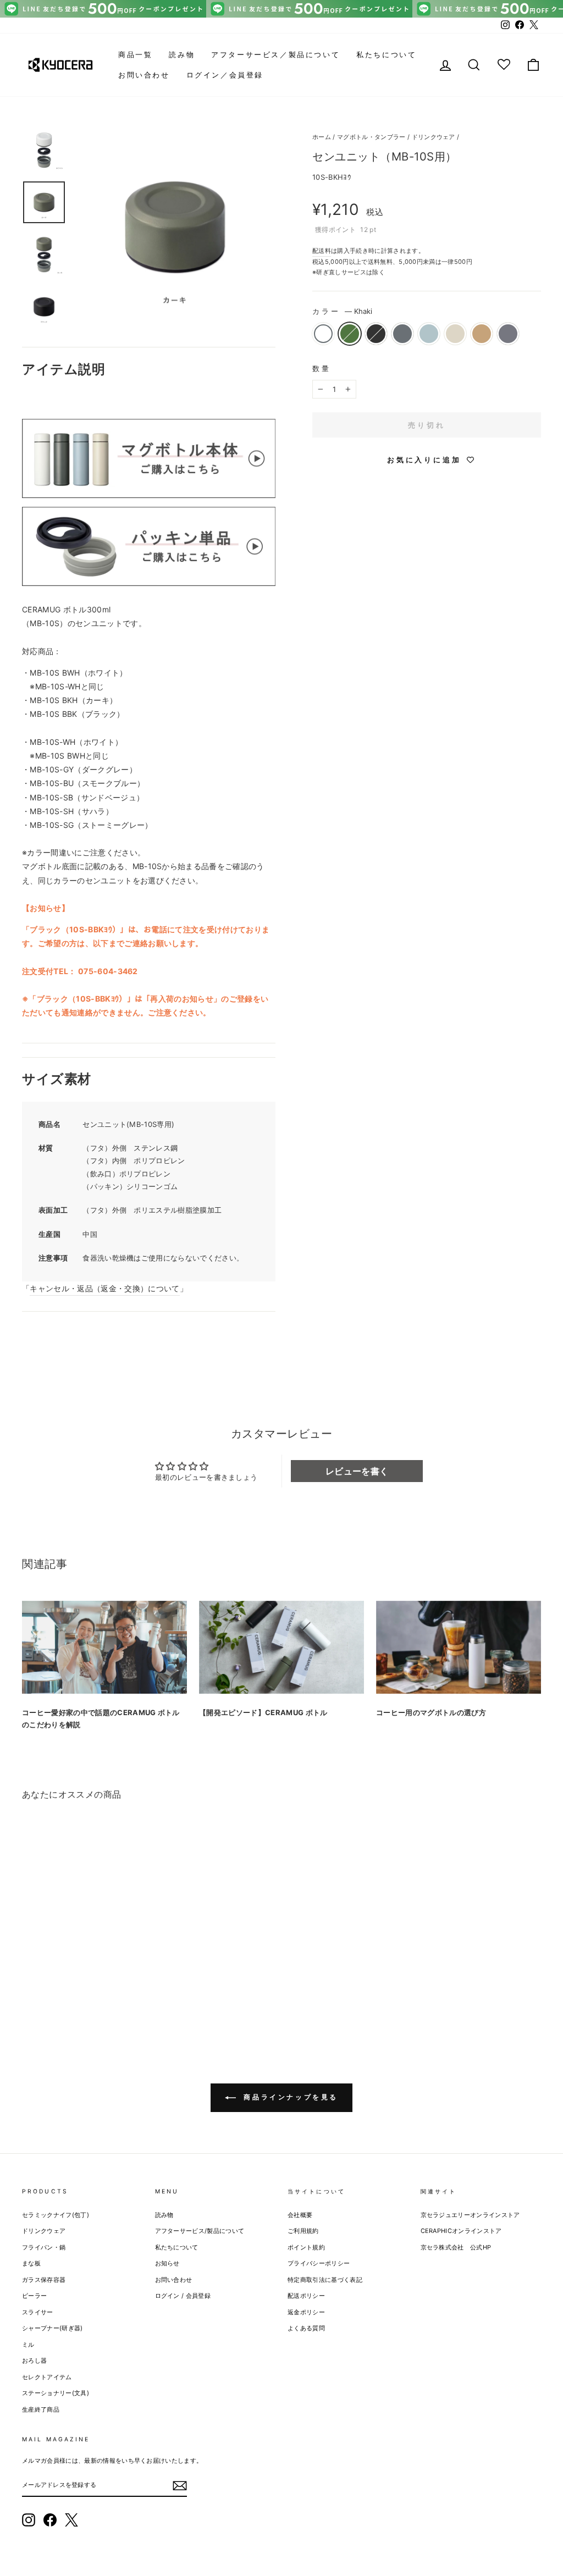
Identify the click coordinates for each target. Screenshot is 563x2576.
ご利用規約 (303, 2231)
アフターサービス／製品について (275, 54)
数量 (322, 368)
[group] (281, 9)
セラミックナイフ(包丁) (56, 2215)
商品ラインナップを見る (289, 2097)
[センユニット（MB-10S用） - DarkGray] (74, 1991)
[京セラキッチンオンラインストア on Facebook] (50, 2520)
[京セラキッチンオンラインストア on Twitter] (71, 2520)
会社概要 (300, 2215)
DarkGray (402, 334)
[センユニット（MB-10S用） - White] (29, 1991)
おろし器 (34, 2361)
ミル (28, 2345)
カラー (342, 311)
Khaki (350, 334)
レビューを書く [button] (357, 1471)
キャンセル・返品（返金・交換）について (104, 1288)
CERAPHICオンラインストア (461, 2231)
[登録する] (180, 2485)
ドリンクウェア (434, 137)
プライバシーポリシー (319, 2263)
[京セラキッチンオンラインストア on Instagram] (29, 2520)
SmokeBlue (429, 334)
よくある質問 (306, 2328)
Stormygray (508, 334)
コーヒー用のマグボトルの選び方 (431, 1712)
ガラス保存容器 (44, 2280)
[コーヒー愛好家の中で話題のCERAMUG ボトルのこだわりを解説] (104, 1647)
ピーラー (34, 2296)
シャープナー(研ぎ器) (53, 2328)
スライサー (38, 2312)
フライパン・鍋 (44, 2247)
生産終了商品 (41, 2409)
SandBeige (455, 334)
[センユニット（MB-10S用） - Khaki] (44, 1991)
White (323, 334)
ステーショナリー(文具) (56, 2393)
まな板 (31, 2263)
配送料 (322, 251)
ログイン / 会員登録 (183, 2296)
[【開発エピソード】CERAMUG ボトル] (281, 1647)
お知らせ (167, 2263)
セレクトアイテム (47, 2377)
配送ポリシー (306, 2296)
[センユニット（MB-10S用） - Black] (59, 1991)
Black (376, 334)
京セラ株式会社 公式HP (456, 2247)
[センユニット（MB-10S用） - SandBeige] (104, 1991)
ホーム (322, 137)
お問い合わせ (144, 75)
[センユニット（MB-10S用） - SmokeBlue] (89, 1991)
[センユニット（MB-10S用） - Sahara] (118, 1991)
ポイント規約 (306, 2247)
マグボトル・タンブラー (371, 137)
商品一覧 (135, 54)
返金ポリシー (306, 2312)
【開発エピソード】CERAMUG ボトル (263, 1712)
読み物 (182, 54)
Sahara (482, 334)
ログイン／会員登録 (225, 75)
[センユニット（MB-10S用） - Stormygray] (133, 1991)
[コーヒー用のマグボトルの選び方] (459, 1647)
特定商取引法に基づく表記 (325, 2280)
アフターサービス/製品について (200, 2231)
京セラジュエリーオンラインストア (470, 2215)
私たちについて (386, 54)
